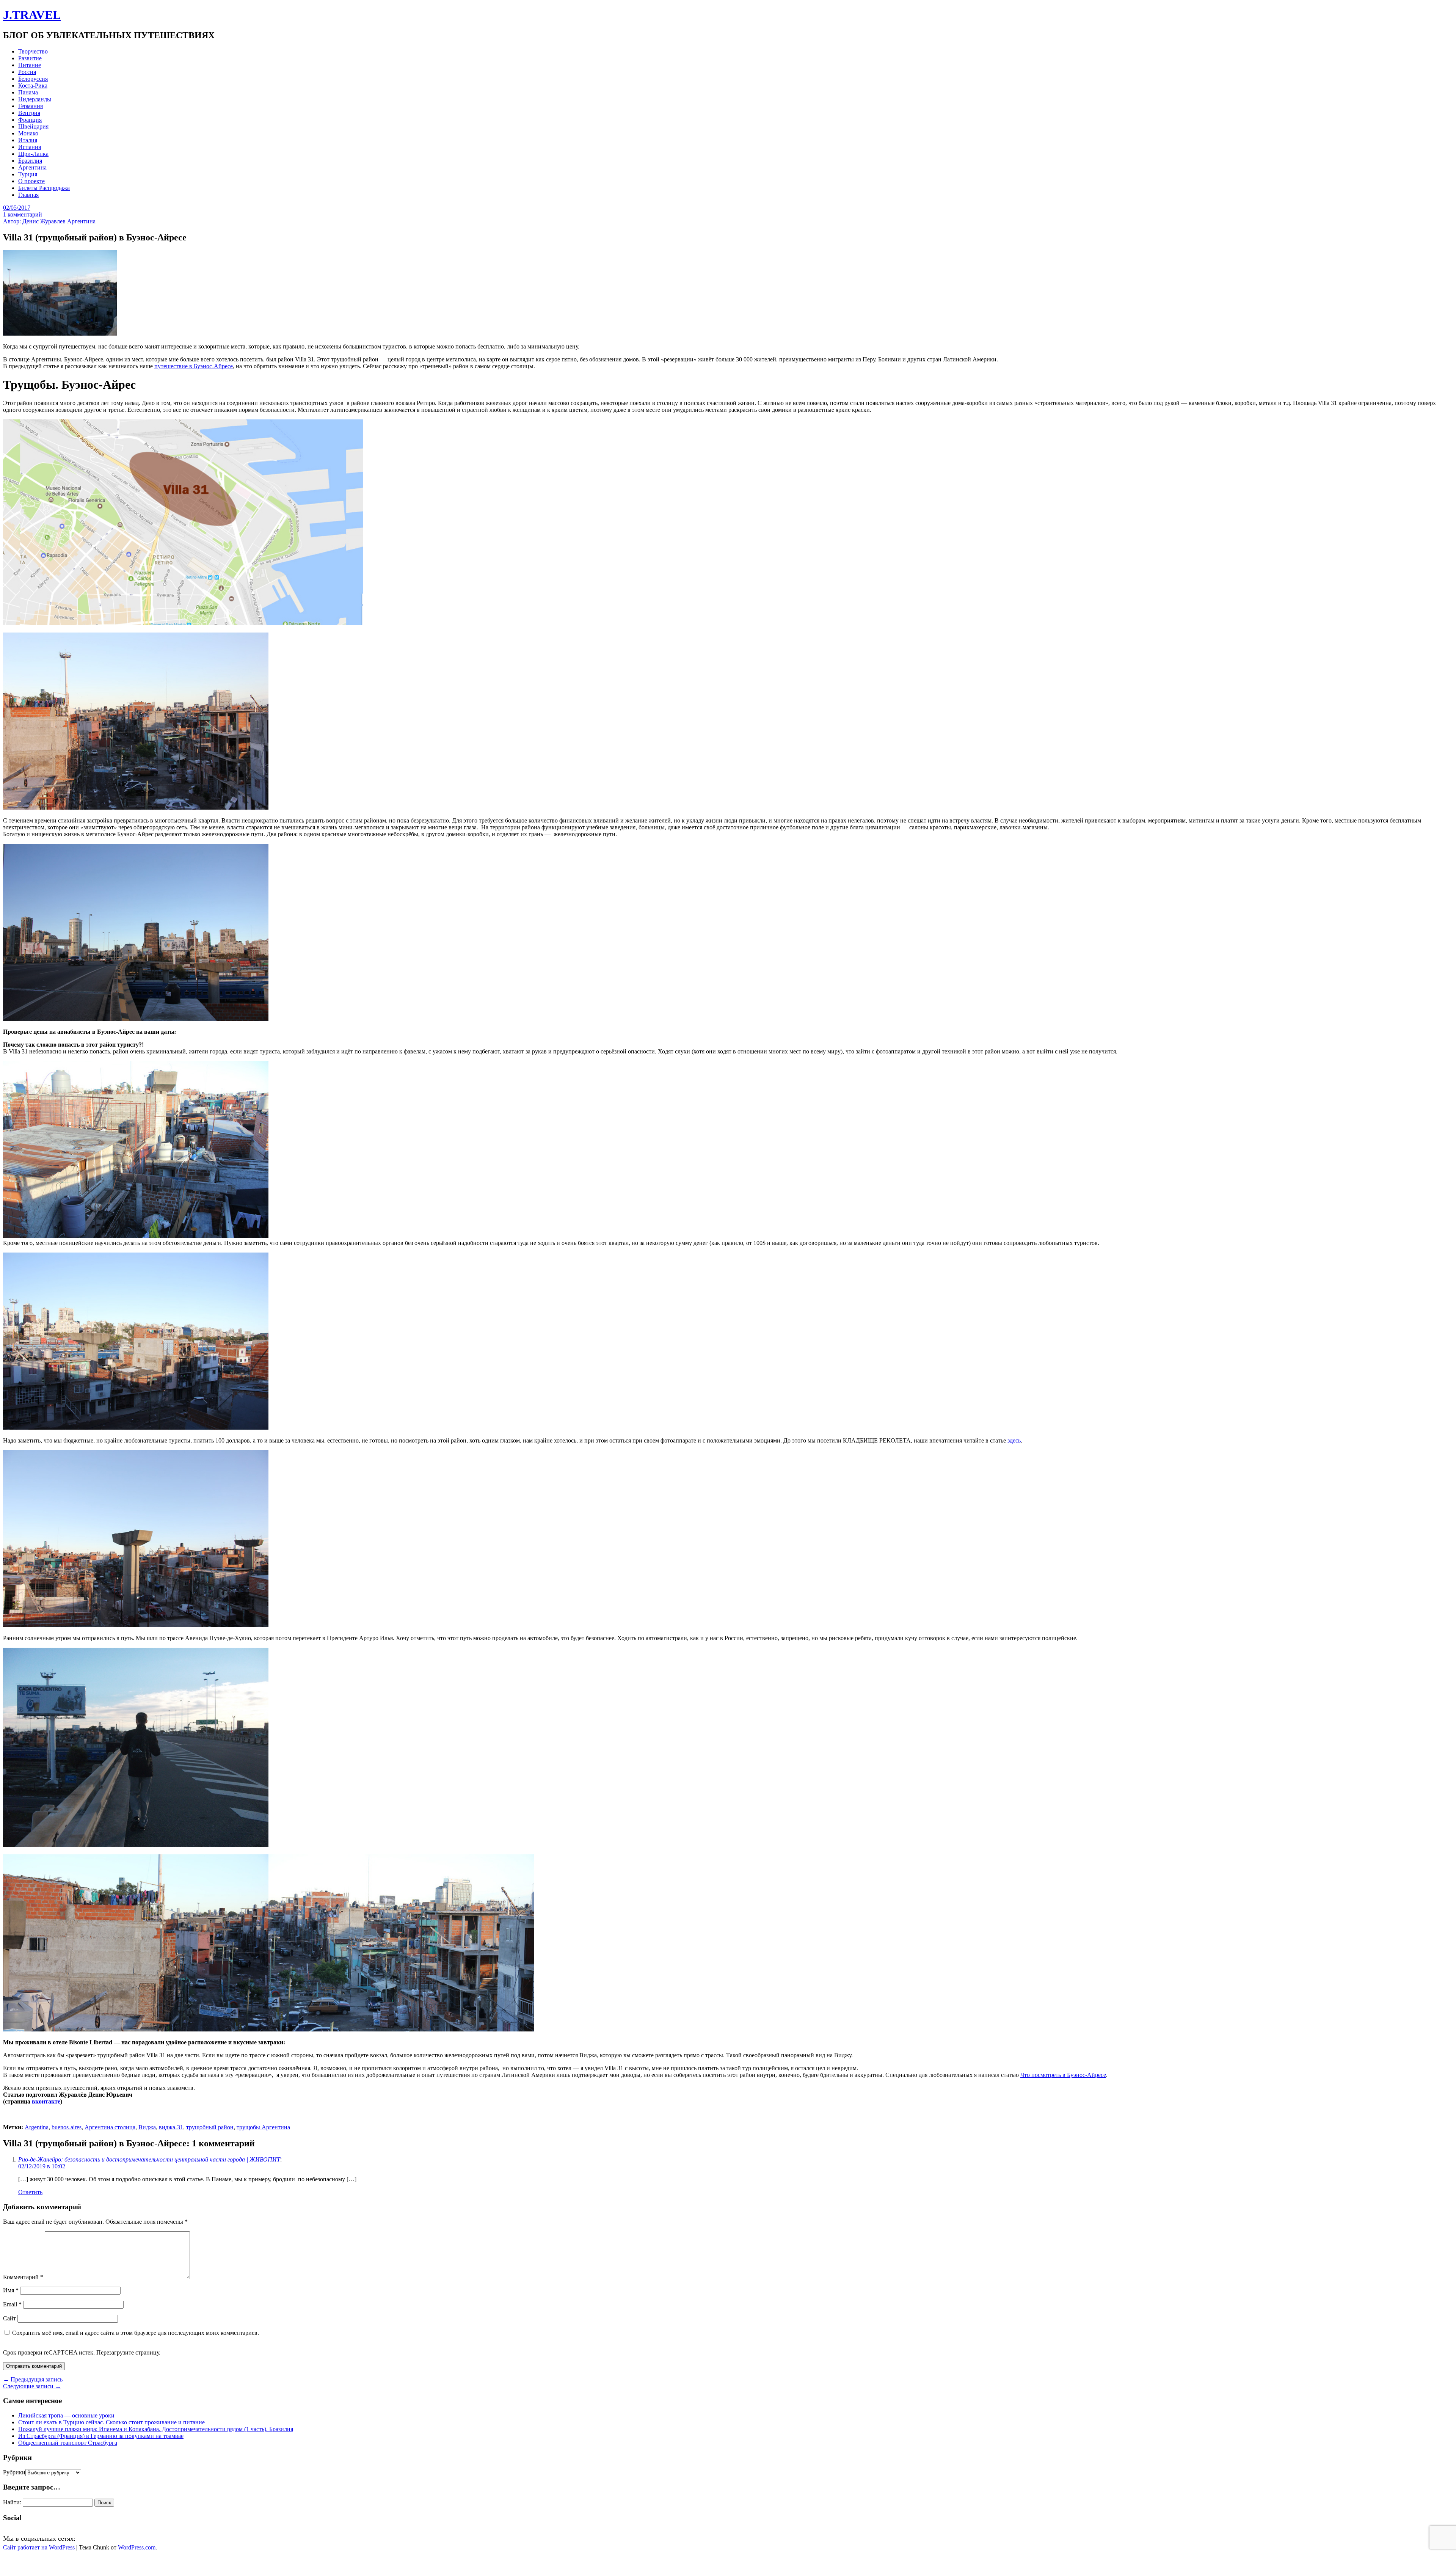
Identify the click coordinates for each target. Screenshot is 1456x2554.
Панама (28, 92)
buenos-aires (67, 2127)
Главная (28, 195)
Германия (31, 106)
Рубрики (14, 2472)
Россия (27, 72)
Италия (28, 140)
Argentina (37, 2127)
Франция (30, 120)
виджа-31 (171, 2127)
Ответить (30, 2192)
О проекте (31, 181)
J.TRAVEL (32, 15)
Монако (28, 133)
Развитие (30, 58)
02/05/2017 (17, 208)
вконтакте (46, 2101)
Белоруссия (33, 79)
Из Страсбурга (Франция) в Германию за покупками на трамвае (101, 2436)
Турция (28, 174)
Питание (30, 65)
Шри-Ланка (33, 154)
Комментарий (23, 2277)
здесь (1014, 1440)
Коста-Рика (33, 86)
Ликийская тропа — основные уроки (66, 2415)
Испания (30, 147)
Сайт (9, 2318)
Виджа (147, 2127)
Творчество (33, 51)
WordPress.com (137, 2547)
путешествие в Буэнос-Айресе (194, 366)
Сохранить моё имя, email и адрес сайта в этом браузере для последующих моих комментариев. (136, 2333)
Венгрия (29, 113)
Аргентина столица (110, 2127)
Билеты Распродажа (44, 188)
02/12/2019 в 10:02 (42, 2166)
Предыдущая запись (33, 2379)
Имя (11, 2290)
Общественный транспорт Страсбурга (68, 2443)
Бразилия (30, 161)
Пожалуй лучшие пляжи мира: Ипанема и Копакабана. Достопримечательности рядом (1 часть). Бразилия (156, 2429)
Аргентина (32, 167)
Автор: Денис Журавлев (35, 221)
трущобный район (210, 2127)
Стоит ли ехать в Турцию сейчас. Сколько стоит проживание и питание (111, 2422)
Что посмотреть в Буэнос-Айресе (1063, 2075)
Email (12, 2304)
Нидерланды (35, 99)
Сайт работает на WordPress (39, 2547)
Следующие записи (32, 2386)
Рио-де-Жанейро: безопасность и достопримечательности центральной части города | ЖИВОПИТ (149, 2159)
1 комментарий (23, 214)
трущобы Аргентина (263, 2127)
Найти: (12, 2502)
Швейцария (33, 126)
